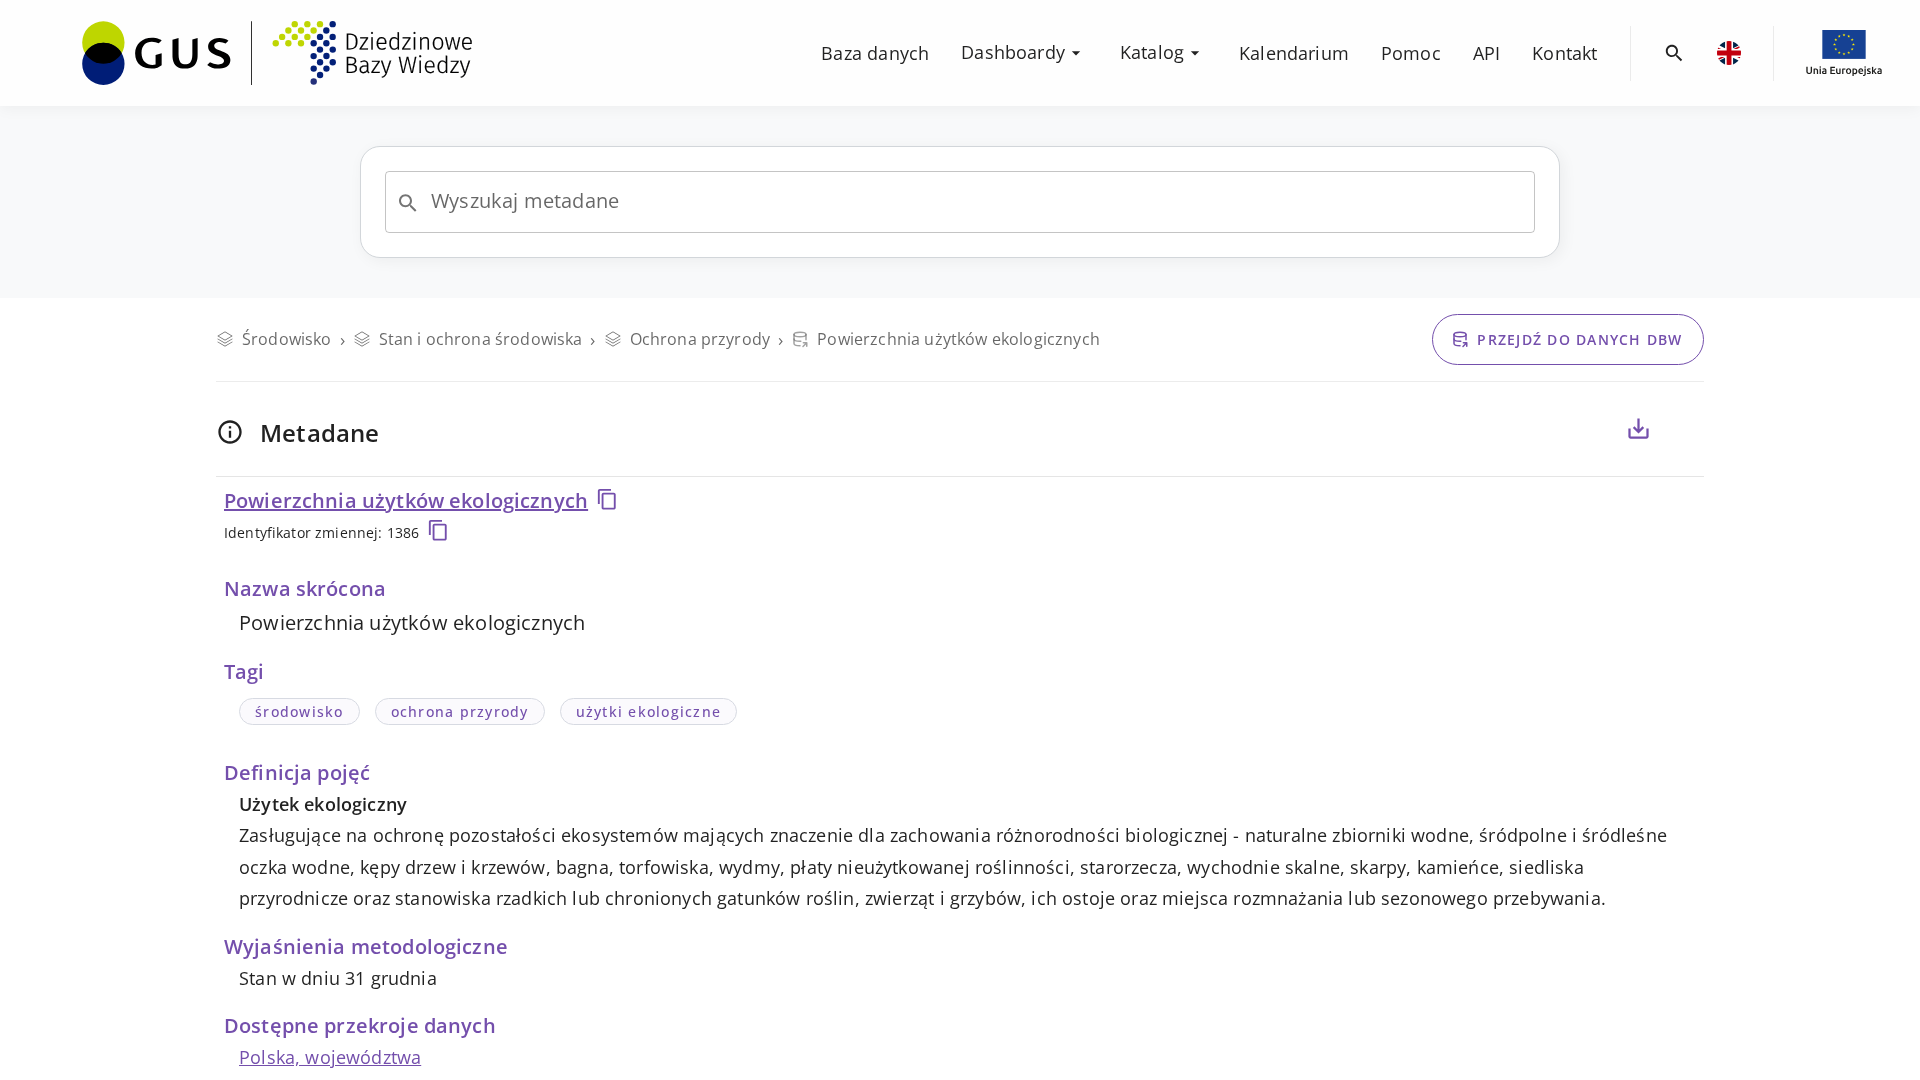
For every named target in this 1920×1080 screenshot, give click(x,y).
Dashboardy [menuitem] (1013, 52)
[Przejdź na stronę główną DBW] (277, 53)
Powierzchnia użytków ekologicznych (406, 500)
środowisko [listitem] (299, 711)
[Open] (408, 203)
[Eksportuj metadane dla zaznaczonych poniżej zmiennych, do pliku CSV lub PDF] (1638, 429)
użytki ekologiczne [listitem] (649, 711)
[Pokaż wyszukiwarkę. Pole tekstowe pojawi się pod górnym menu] (1674, 53)
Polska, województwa (330, 1057)
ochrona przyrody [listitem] (460, 711)
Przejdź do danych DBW (1579, 339)
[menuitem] (277, 51)
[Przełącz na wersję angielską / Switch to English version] (1729, 53)
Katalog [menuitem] (1152, 52)
